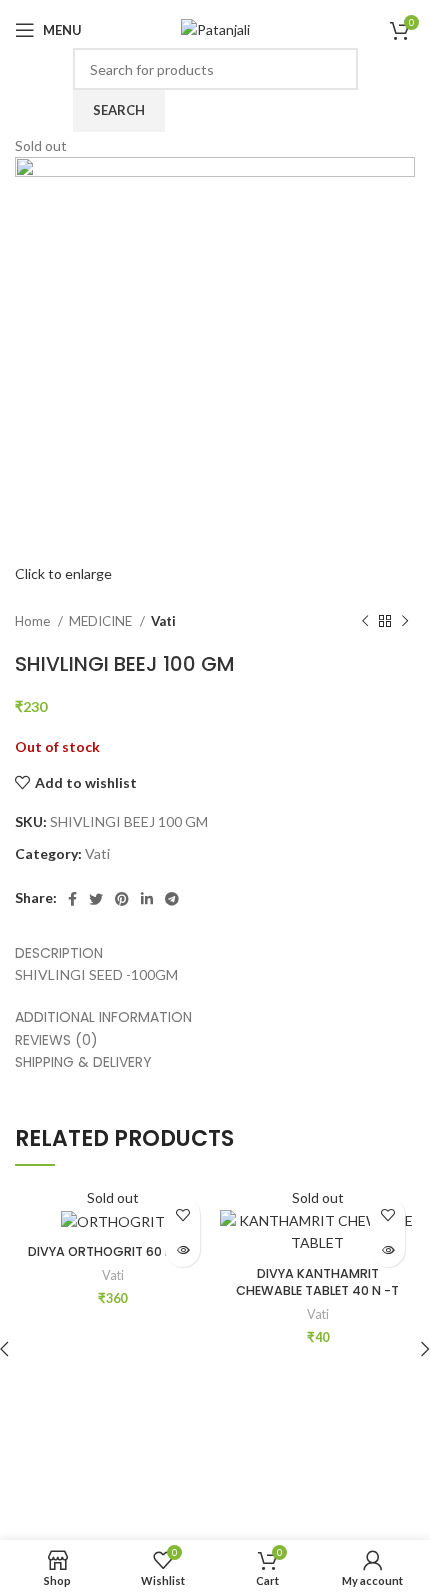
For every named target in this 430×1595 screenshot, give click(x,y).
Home (34, 621)
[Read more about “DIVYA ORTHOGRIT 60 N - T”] (182, 1249)
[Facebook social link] (72, 899)
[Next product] (405, 622)
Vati (163, 621)
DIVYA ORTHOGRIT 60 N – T (112, 1251)
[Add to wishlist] (182, 1214)
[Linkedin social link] (147, 899)
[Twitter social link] (96, 899)
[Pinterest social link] (122, 899)
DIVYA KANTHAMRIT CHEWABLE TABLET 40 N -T (317, 1282)
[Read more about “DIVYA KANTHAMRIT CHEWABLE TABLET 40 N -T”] (387, 1249)
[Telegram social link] (172, 899)
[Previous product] (365, 622)
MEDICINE (102, 621)
